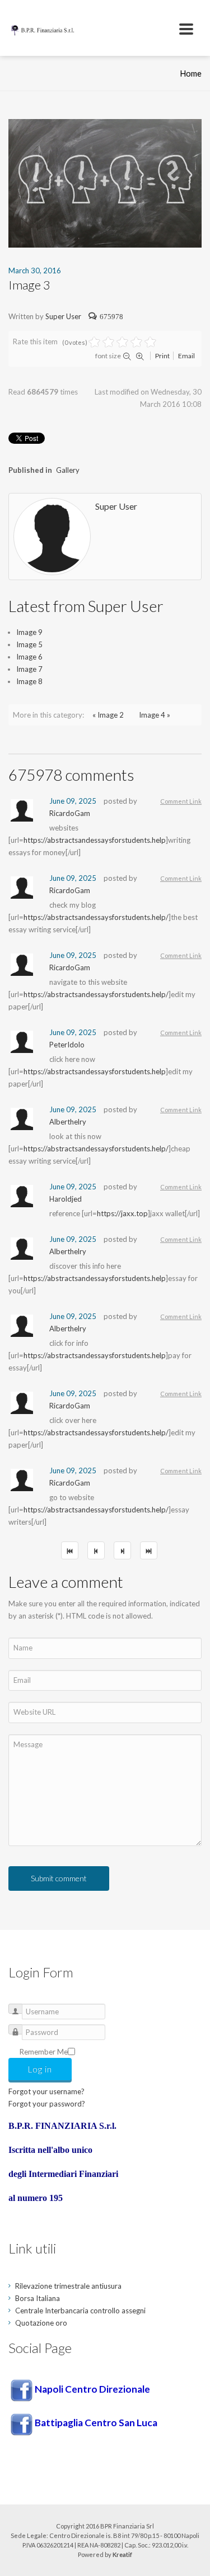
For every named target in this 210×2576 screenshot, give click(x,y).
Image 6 (29, 657)
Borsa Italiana (38, 2298)
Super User (63, 316)
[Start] (70, 1550)
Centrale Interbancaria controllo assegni (80, 2311)
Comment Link (181, 801)
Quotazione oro (41, 2323)
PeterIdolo (67, 1045)
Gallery (68, 470)
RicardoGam (70, 813)
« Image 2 (108, 715)
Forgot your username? (46, 2091)
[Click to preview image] (105, 182)
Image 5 (29, 644)
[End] (149, 1550)
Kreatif (122, 2554)
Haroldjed (66, 1199)
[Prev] (96, 1550)
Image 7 (29, 669)
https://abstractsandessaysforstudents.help (95, 840)
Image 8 (29, 681)
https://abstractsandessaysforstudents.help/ (96, 917)
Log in (40, 2069)
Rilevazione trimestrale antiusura (68, 2286)
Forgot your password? (47, 2104)
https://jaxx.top (122, 1213)
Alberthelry (68, 1122)
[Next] (122, 1550)
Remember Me (44, 2052)
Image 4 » (155, 715)
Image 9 (29, 632)
